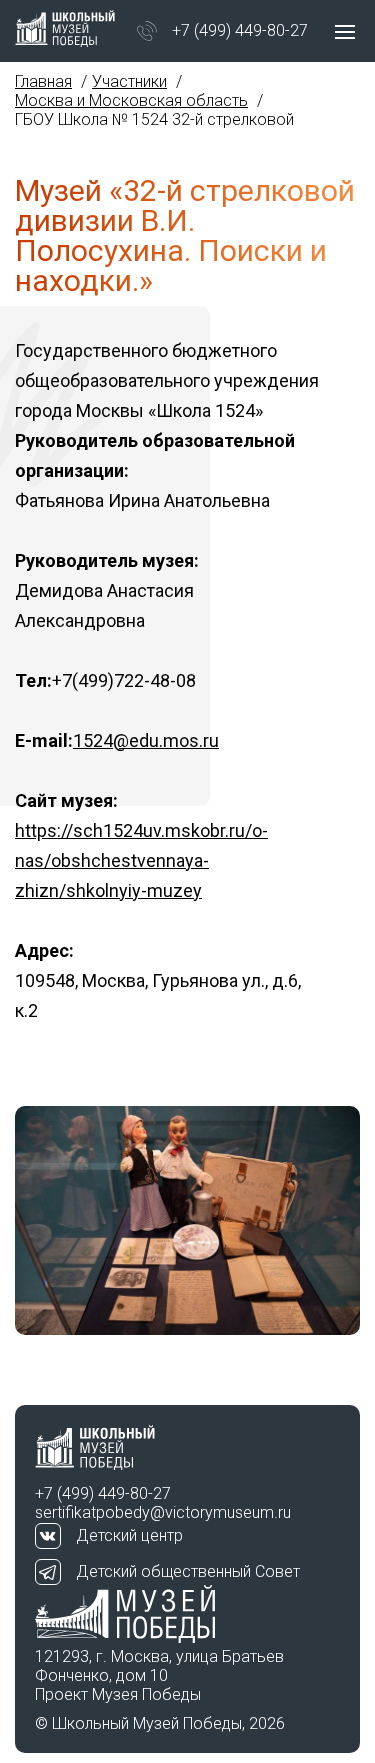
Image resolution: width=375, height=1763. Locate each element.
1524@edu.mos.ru (146, 740)
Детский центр (129, 1535)
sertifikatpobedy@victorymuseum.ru (163, 1512)
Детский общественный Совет (188, 1571)
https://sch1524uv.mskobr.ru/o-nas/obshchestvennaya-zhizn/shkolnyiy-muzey (141, 860)
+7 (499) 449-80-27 (240, 30)
